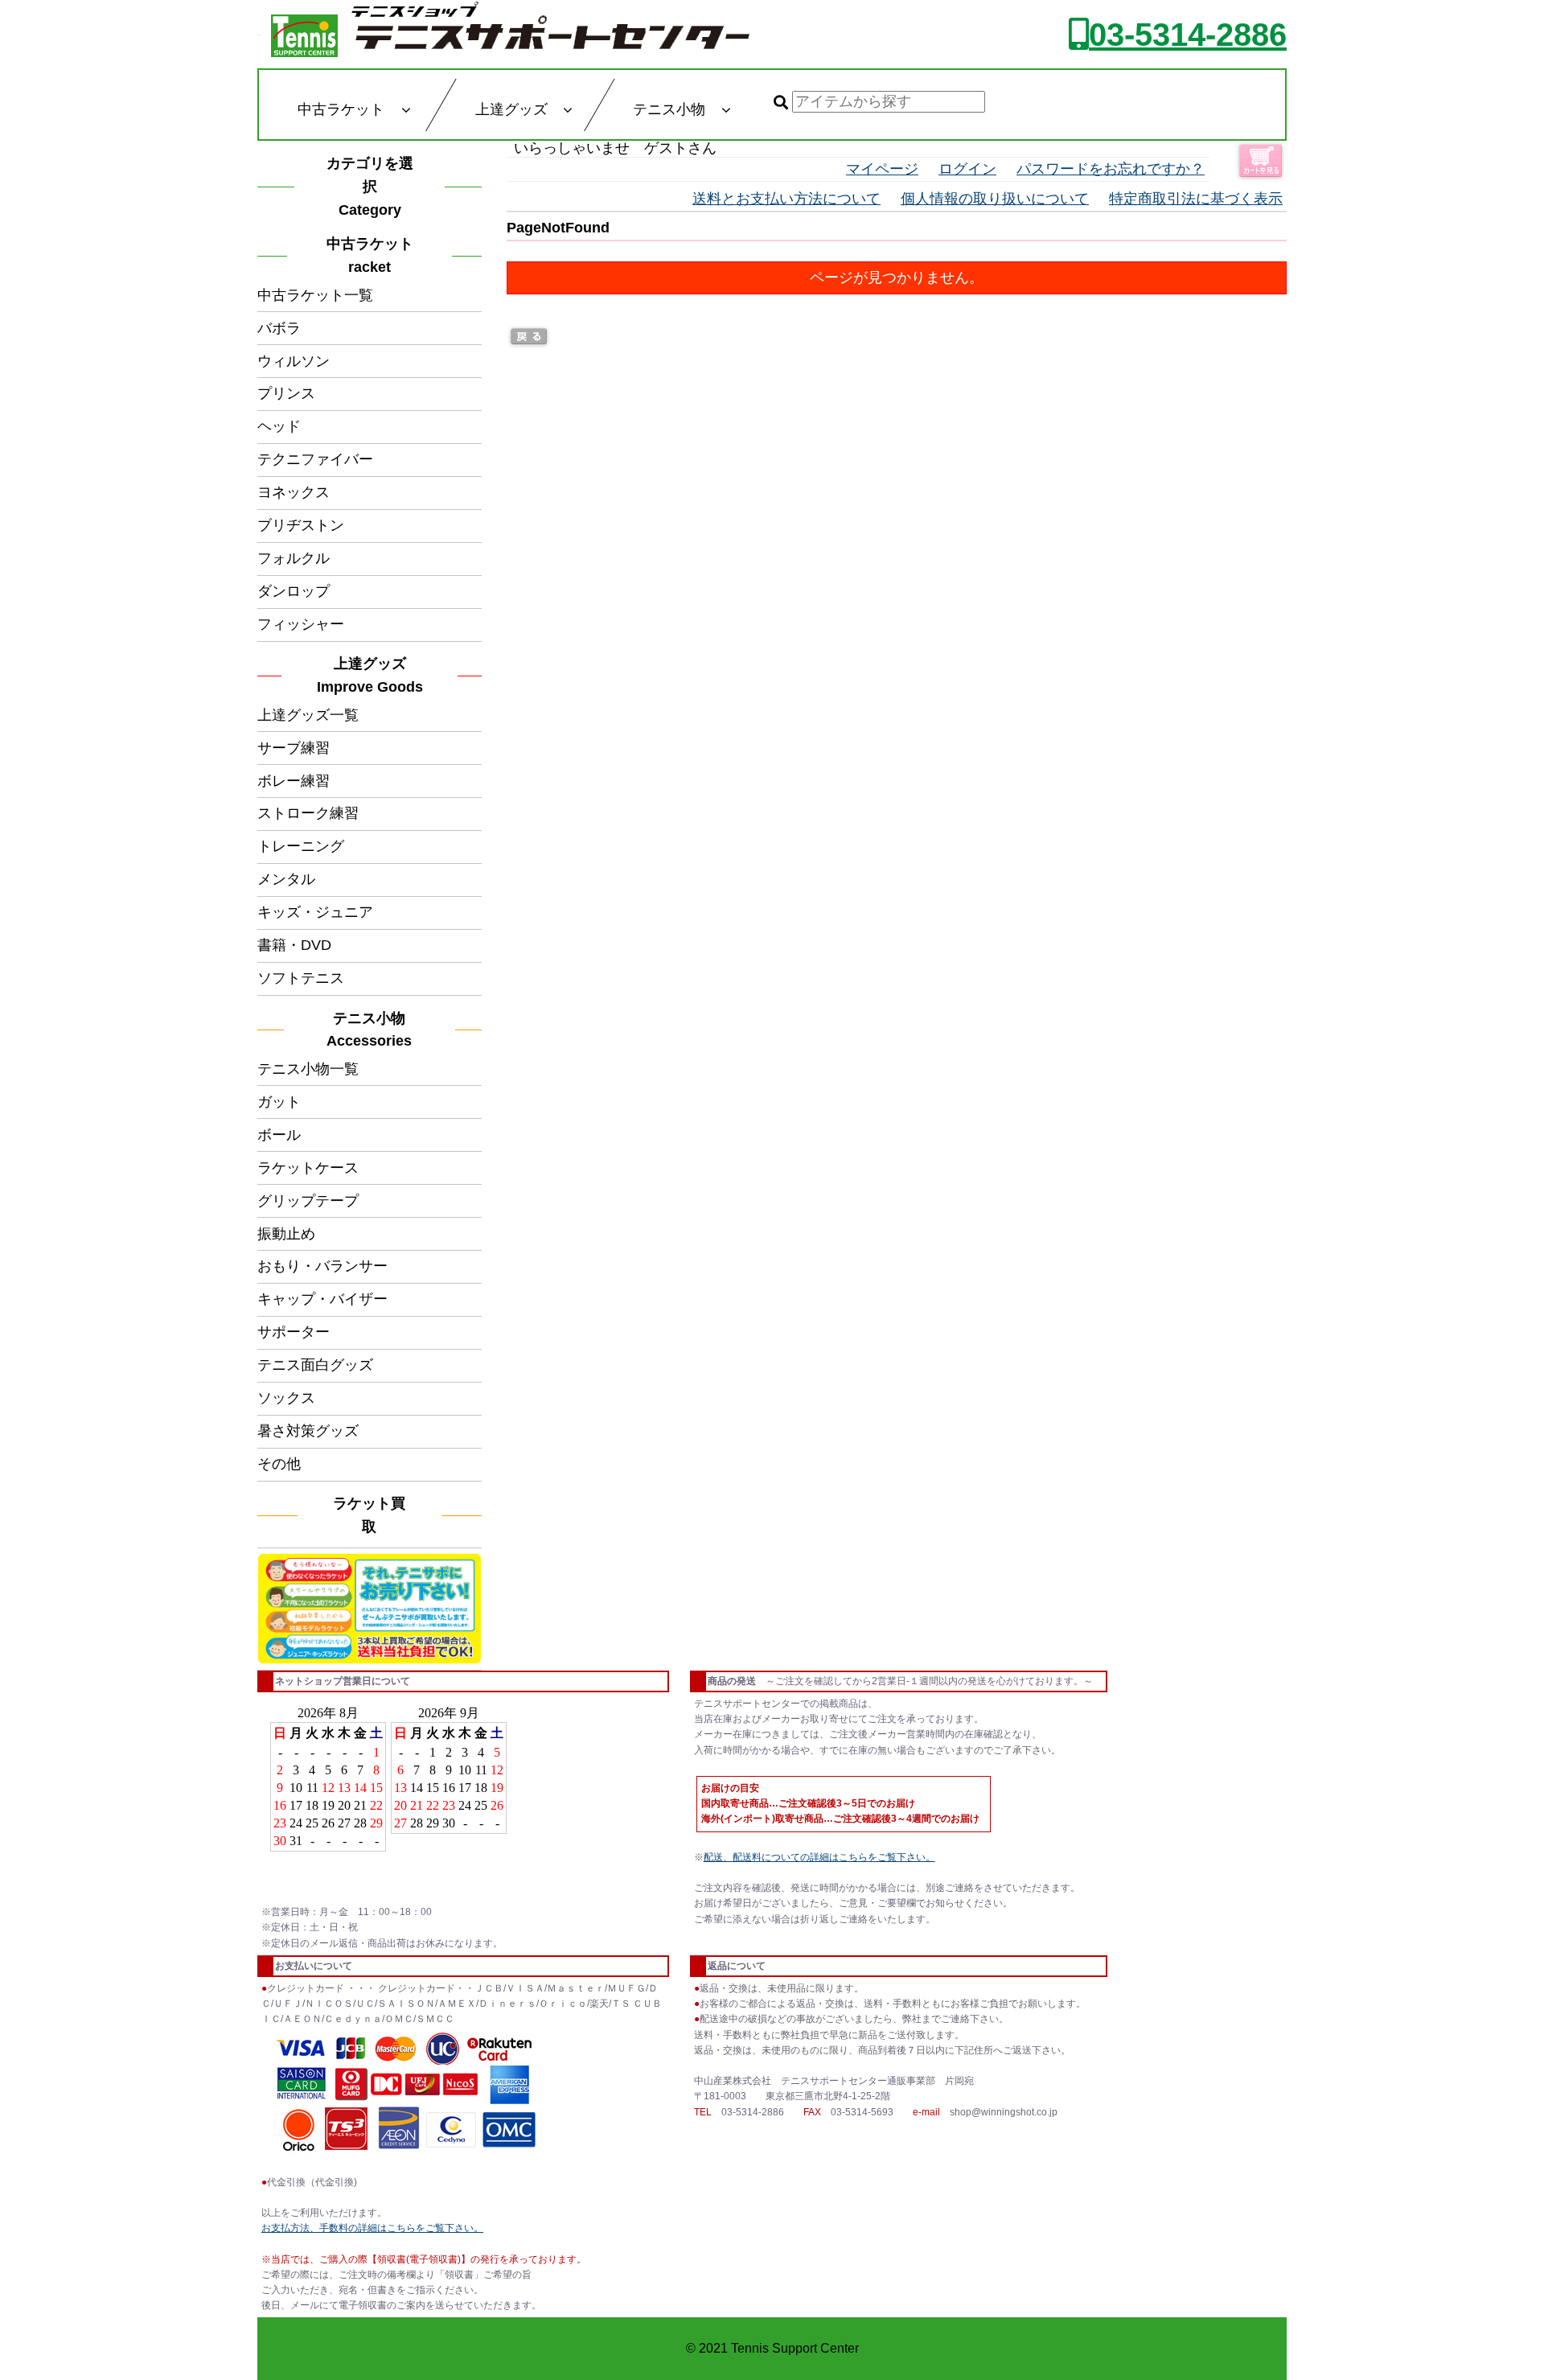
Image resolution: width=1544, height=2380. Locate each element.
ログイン (967, 169)
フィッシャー (301, 624)
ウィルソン (294, 361)
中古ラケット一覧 (315, 295)
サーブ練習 (294, 748)
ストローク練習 (308, 813)
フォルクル (294, 558)
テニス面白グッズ (315, 1365)
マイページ (882, 169)
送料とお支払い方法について (786, 199)
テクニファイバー (315, 459)
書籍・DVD (294, 945)
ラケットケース (308, 1168)
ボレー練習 (294, 781)
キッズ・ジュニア (315, 912)
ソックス (286, 1398)
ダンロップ (294, 591)
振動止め (286, 1234)
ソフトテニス (301, 978)
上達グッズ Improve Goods (370, 675)
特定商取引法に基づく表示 (1196, 199)
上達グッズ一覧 (308, 715)
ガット (279, 1102)
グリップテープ (308, 1201)
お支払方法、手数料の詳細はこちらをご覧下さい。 (372, 2228)
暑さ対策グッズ (308, 1431)
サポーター (294, 1332)
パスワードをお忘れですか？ (1111, 169)
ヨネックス (294, 492)
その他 (279, 1464)
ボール (279, 1135)
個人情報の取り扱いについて (995, 199)
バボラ (279, 328)
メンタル (286, 879)
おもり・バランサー (322, 1266)
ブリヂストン (301, 525)
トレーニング (301, 846)
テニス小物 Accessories (373, 1030)
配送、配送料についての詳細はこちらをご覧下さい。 (819, 1857)
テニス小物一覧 (308, 1069)
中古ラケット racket (375, 255)
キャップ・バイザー (322, 1299)
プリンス (286, 393)
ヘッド (279, 426)
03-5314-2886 (1188, 35)
